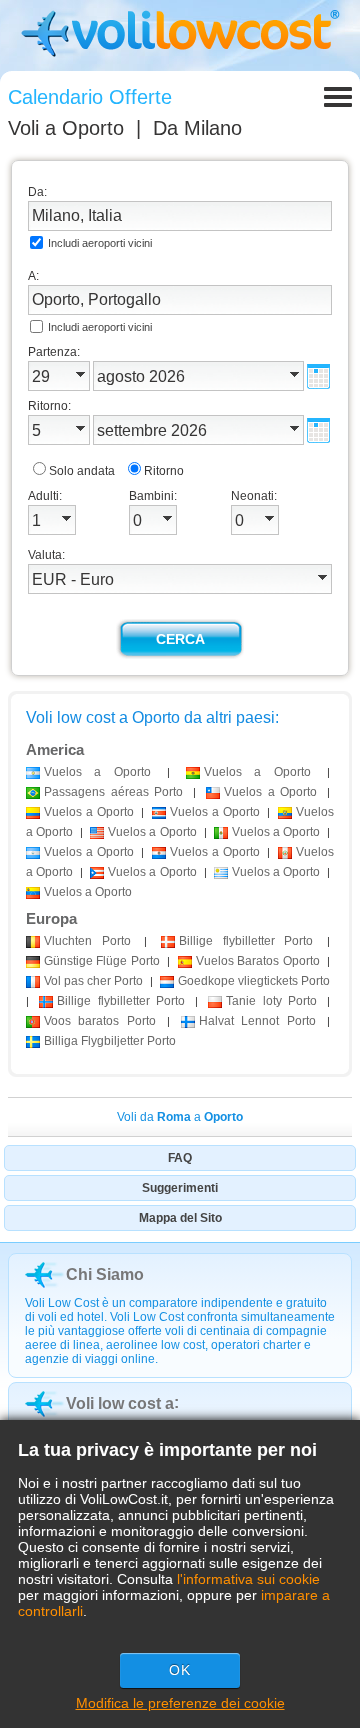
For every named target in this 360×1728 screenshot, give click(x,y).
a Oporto (97, 772)
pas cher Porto (93, 981)
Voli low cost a (120, 1403)
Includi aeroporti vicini (100, 243)
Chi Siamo (105, 1274)
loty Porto (271, 1001)
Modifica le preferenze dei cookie (180, 1703)
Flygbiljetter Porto (110, 1041)
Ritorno (164, 471)
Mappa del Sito (180, 1218)
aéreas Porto (113, 792)
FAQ (180, 1158)
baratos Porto (100, 1021)
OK (180, 1670)
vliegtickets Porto (254, 981)
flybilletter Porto (246, 941)
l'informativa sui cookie (248, 1579)
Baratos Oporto (258, 961)
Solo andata (82, 471)
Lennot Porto (257, 1021)
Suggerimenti (180, 1188)
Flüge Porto (102, 961)
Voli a (66, 128)
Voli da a (180, 1117)
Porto (87, 941)
